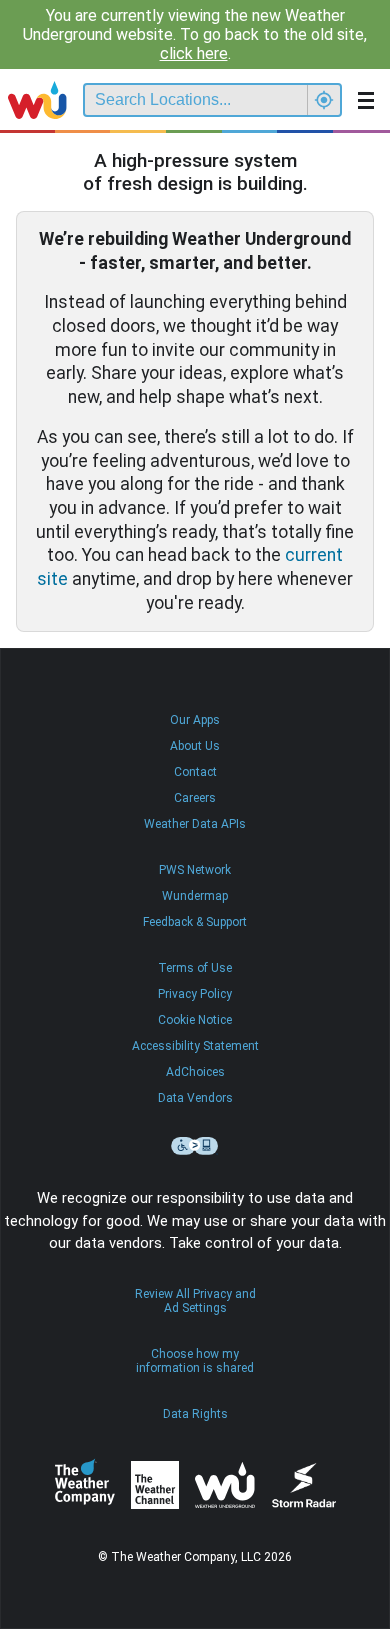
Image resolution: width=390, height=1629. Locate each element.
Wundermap (195, 896)
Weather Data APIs (195, 824)
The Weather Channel (155, 1485)
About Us (195, 746)
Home (37, 100)
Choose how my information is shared (195, 1361)
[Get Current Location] (324, 100)
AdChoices (195, 1072)
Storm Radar (303, 1485)
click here (194, 53)
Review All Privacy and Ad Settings (195, 1301)
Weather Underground (225, 1485)
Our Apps (195, 720)
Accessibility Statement (195, 1046)
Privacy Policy (195, 994)
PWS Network (195, 870)
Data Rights (195, 1414)
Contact (195, 772)
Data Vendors (195, 1098)
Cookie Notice (195, 1020)
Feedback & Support (195, 922)
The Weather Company (85, 1485)
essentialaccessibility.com (195, 1146)
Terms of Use (195, 968)
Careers (195, 798)
